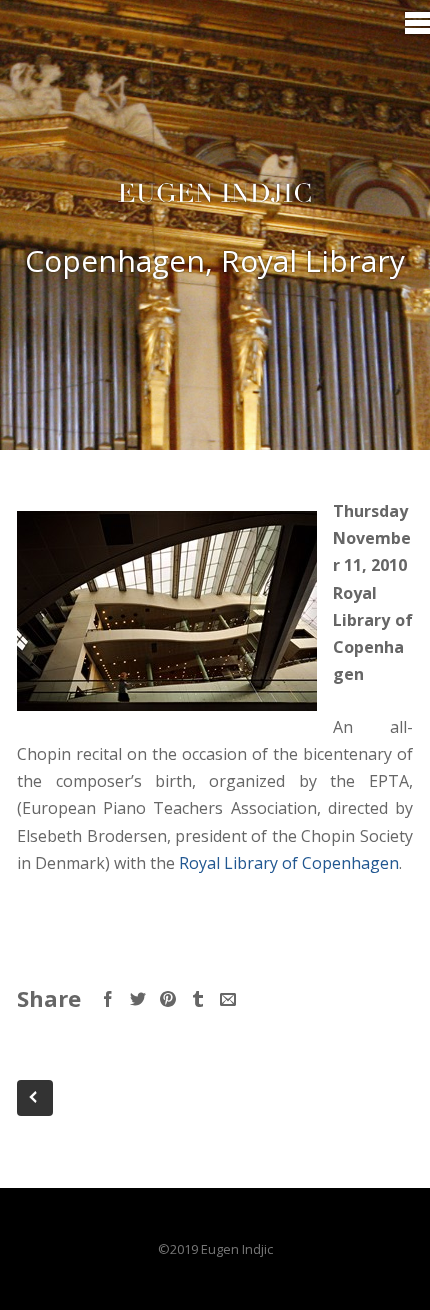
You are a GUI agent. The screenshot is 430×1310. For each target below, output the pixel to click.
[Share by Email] (228, 999)
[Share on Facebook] (108, 999)
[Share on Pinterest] (168, 999)
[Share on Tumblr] (198, 999)
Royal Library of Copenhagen (289, 863)
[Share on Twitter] (138, 999)
